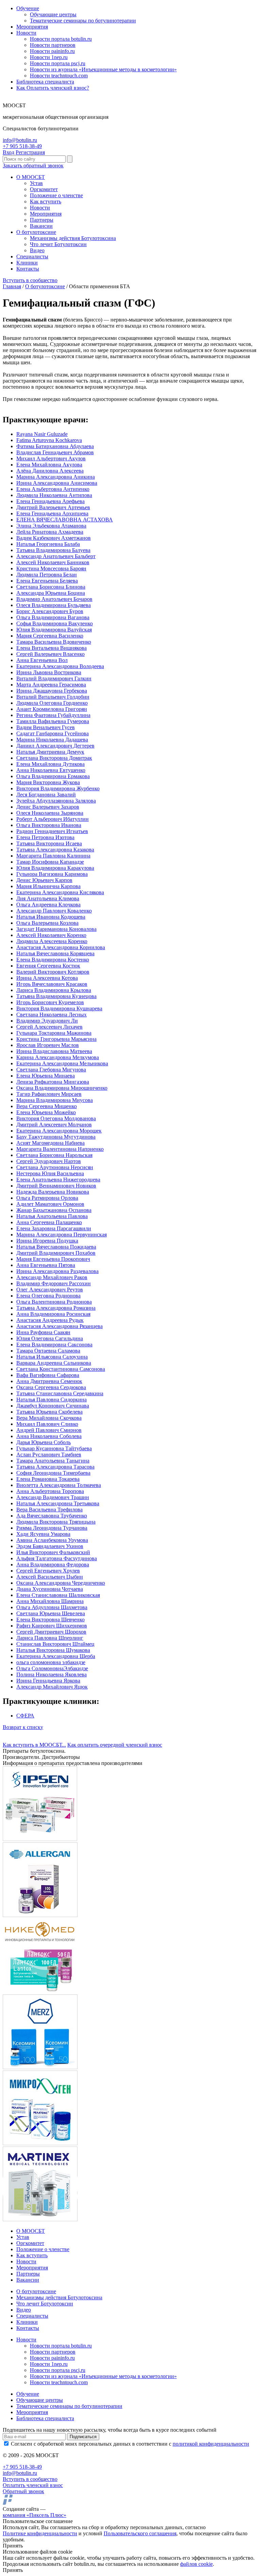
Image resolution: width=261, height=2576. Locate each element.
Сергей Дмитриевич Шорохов (51, 1632)
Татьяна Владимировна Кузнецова (56, 996)
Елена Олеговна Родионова (48, 1296)
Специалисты (32, 256)
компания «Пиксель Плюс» (34, 2515)
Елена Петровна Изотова (45, 837)
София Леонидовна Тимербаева (53, 1473)
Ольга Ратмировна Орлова (47, 1198)
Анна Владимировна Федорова (53, 1565)
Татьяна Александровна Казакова (55, 850)
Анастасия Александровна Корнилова (61, 947)
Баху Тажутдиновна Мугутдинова (56, 1137)
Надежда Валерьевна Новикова (53, 1192)
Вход (8, 152)
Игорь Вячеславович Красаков (52, 984)
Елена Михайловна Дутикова (50, 764)
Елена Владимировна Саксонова (54, 1345)
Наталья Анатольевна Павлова (52, 1216)
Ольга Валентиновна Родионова (54, 1302)
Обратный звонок (23, 2491)
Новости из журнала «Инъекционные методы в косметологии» (103, 69)
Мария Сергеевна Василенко (50, 636)
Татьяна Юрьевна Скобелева (49, 1412)
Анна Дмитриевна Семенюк (49, 1381)
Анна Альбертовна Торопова (50, 1491)
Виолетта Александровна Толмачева (59, 1485)
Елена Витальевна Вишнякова (51, 648)
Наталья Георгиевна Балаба (48, 544)
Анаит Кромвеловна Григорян (52, 709)
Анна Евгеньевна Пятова (46, 1265)
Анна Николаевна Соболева (49, 1436)
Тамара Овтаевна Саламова (48, 1351)
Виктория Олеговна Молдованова (56, 1118)
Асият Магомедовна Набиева (50, 1143)
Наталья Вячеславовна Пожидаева (56, 1247)
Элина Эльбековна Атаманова (51, 526)
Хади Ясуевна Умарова (43, 1534)
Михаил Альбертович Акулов (51, 458)
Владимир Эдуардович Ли (47, 1021)
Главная (12, 286)
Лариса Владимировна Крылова (54, 990)
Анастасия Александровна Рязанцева (59, 1326)
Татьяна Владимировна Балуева (53, 550)
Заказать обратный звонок (33, 165)
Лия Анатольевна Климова (48, 898)
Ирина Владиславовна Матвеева (54, 1051)
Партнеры (42, 220)
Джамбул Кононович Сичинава (53, 1406)
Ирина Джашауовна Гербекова (52, 691)
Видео (37, 250)
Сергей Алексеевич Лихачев (49, 1027)
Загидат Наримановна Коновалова (56, 929)
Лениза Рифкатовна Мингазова (53, 1082)
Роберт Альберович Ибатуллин (53, 819)
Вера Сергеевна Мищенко (47, 1106)
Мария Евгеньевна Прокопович (53, 1259)
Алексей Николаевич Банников (53, 562)
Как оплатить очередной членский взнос (115, 1745)
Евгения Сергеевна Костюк (48, 966)
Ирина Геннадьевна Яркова (48, 1681)
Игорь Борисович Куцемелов (50, 1002)
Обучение (28, 8)
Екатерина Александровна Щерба (56, 1656)
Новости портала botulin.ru (61, 39)
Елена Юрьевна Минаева (46, 1076)
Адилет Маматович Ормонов (50, 1204)
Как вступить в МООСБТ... (34, 1745)
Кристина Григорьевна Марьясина (56, 1039)
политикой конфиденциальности (211, 2444)
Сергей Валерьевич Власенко (50, 654)
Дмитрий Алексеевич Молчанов (54, 1125)
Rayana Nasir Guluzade (42, 434)
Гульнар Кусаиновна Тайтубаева (54, 1448)
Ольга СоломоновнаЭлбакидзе (52, 1668)
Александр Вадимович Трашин (53, 1497)
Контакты (28, 269)
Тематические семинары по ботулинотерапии (83, 21)
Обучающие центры (53, 14)
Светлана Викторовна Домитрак (54, 758)
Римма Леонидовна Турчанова (52, 1528)
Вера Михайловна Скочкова (49, 1418)
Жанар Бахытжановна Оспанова (54, 1210)
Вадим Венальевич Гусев (46, 727)
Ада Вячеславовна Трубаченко (52, 1516)
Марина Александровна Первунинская (62, 1235)
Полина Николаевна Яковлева (51, 1675)
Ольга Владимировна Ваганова (53, 617)
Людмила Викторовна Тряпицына (56, 1522)
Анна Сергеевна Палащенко (49, 1222)
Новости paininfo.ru (52, 51)
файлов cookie (196, 2564)
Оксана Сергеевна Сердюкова (51, 1387)
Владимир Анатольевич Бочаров (54, 599)
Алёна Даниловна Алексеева (50, 471)
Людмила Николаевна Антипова (54, 495)
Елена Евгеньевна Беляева (47, 581)
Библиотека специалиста (45, 82)
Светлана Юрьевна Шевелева (51, 1613)
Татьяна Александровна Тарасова (55, 1467)
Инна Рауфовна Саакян (43, 1332)
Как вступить (46, 201)
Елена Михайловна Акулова (49, 465)
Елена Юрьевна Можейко (46, 1112)
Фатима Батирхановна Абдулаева (55, 446)
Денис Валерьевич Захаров (48, 807)
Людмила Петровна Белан (47, 575)
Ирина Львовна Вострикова (49, 672)
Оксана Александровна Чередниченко (61, 1583)
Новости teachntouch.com (59, 76)
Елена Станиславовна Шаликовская (58, 1595)
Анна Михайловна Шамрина (50, 1601)
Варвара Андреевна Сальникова (54, 1363)
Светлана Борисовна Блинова (51, 587)
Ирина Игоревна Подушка (47, 1241)
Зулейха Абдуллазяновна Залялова (56, 801)
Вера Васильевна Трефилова (49, 1510)
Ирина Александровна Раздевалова (57, 1271)
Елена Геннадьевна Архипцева (52, 513)
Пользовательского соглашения (140, 2533)
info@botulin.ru (20, 140)
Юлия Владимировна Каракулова (55, 868)
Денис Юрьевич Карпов (44, 880)
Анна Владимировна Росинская (53, 1314)
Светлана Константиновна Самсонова (61, 1369)
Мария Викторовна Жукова (48, 782)
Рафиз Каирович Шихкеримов (52, 1626)
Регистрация (30, 152)
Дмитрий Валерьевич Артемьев (53, 507)
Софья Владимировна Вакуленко (55, 623)
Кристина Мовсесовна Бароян (51, 568)
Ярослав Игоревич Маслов (48, 1045)
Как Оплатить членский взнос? (53, 88)
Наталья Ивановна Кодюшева (51, 917)
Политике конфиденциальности (40, 2533)
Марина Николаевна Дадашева (52, 740)
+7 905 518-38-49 (22, 146)
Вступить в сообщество (30, 280)
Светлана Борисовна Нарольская (54, 1155)
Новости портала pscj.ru (58, 63)
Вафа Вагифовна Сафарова (48, 1375)
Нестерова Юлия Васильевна (50, 1173)
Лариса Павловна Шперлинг (50, 1638)
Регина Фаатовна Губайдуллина (53, 715)
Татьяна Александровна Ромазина (56, 1308)
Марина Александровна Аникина (56, 477)
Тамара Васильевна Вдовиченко (54, 642)
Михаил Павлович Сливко (47, 1424)
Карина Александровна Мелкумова (58, 1057)
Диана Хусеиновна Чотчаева (50, 1589)
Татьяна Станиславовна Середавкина (60, 1393)
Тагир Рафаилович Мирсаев (49, 1094)
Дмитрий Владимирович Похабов (56, 1253)
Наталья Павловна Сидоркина (51, 1400)
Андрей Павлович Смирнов (49, 1430)
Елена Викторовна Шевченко (50, 1620)
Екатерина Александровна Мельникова (62, 1063)
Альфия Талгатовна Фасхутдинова (57, 1558)
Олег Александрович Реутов (50, 1290)
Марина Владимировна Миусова (55, 1100)
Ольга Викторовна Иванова (49, 825)
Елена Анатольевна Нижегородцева (58, 1180)
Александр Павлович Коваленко (54, 911)
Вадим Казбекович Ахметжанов (54, 538)
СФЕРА (25, 1716)
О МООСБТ (31, 177)
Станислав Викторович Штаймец (55, 1644)
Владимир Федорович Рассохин (54, 1283)
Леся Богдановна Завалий (46, 795)
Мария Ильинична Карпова (48, 886)
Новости (26, 33)
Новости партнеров (53, 45)
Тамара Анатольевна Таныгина (53, 1461)
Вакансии (41, 226)
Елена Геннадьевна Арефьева (50, 501)
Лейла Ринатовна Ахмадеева (50, 532)
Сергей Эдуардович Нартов (49, 1161)
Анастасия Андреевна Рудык (50, 1320)
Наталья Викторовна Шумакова (53, 1650)
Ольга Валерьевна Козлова (47, 923)
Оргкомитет (44, 189)
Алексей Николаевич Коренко (51, 935)
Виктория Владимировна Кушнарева (59, 1008)
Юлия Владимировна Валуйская (54, 630)
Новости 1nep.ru (49, 57)
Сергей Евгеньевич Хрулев (48, 1571)
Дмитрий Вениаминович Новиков (56, 1186)
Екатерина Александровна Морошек (59, 1131)
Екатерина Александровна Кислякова (60, 892)
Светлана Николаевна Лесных (51, 1015)
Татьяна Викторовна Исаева (49, 843)
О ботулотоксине (36, 232)
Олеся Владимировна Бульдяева (54, 605)
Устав (36, 183)
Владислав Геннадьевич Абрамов (55, 452)
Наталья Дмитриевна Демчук (50, 752)
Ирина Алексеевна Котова (47, 978)
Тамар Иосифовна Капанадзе (50, 862)
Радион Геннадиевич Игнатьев (52, 831)
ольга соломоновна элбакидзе (51, 1662)
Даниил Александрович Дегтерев (55, 746)
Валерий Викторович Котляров (53, 972)
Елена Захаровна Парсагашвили (54, 1228)
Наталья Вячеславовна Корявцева (55, 953)
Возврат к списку (23, 1727)
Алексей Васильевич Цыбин (50, 1577)
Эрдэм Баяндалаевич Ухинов (50, 1546)
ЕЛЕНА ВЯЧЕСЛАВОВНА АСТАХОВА (65, 520)
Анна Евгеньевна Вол (42, 660)
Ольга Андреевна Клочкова (48, 905)
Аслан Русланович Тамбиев (49, 1455)
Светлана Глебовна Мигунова (51, 1070)
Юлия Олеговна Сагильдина (50, 1338)
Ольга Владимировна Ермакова (53, 776)
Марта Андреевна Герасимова (51, 685)
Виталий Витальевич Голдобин (53, 697)
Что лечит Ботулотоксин (58, 244)
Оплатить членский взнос (33, 2485)
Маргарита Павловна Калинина (53, 856)
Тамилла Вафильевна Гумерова (53, 721)
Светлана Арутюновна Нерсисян (55, 1167)
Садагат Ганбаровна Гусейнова (53, 733)
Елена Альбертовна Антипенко (53, 489)
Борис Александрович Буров (50, 611)
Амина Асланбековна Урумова (52, 1540)
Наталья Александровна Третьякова (58, 1503)
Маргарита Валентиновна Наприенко (60, 1149)
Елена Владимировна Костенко (53, 960)
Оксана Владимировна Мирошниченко (62, 1088)
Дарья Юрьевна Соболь (43, 1442)
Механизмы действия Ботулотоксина (73, 238)
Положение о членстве (56, 195)
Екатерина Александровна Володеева (60, 666)
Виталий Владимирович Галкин (54, 678)
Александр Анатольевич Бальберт (56, 556)
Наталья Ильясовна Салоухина (52, 1357)
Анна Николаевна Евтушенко (51, 770)
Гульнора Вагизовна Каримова (52, 874)
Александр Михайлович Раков (52, 1277)
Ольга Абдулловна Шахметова (52, 1607)
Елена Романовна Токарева (48, 1479)
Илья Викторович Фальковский (53, 1552)
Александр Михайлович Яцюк (52, 1687)
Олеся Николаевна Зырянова (50, 813)
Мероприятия (32, 27)
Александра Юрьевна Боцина (51, 593)
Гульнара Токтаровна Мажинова (54, 1033)
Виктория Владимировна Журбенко (58, 788)
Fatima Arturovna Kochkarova (49, 440)
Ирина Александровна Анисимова (57, 483)
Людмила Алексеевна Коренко (52, 941)
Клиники (27, 263)
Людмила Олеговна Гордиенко (52, 703)
